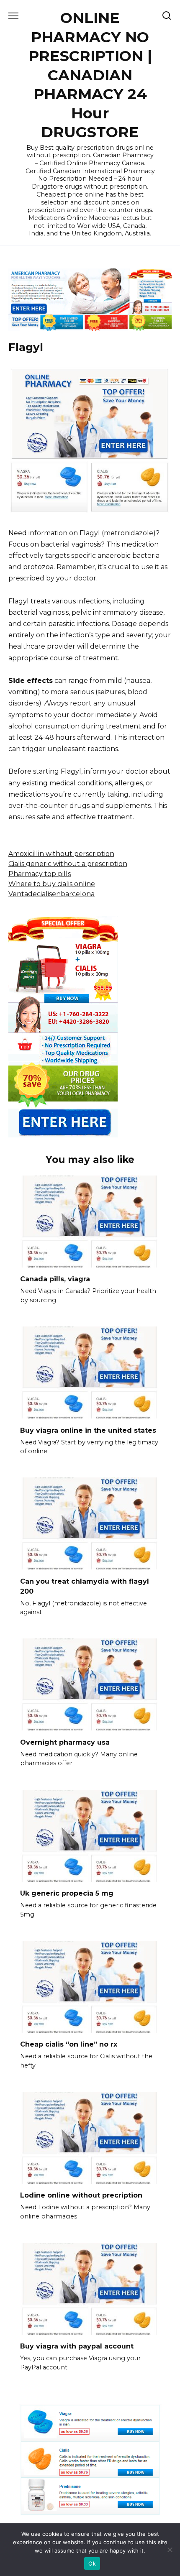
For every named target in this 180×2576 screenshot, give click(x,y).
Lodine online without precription (81, 2195)
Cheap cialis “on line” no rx (69, 2044)
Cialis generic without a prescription (68, 864)
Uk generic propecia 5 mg (67, 1893)
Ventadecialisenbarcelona (51, 894)
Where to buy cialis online (52, 884)
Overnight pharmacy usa (65, 1742)
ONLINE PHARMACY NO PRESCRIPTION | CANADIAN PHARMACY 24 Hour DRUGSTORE (90, 75)
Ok (92, 2563)
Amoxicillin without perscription (61, 854)
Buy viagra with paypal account (77, 2346)
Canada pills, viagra (55, 1279)
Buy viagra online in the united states (88, 1430)
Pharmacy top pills (40, 874)
